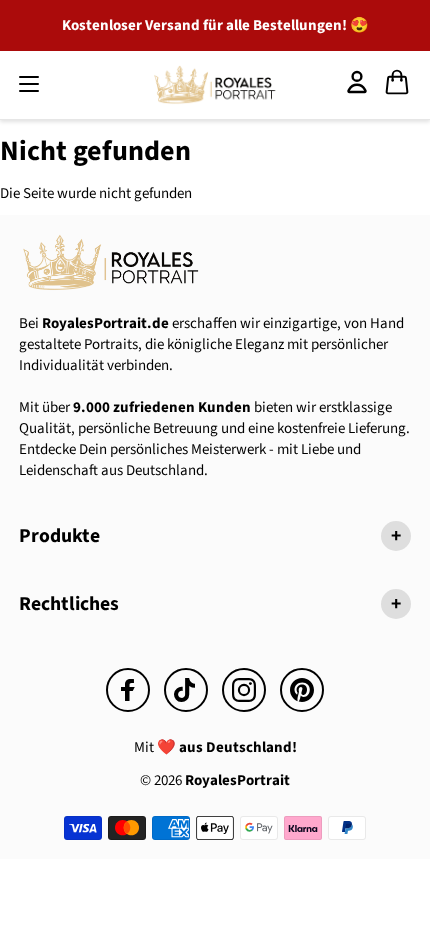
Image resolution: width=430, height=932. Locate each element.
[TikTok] (186, 690)
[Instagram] (244, 690)
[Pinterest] (302, 690)
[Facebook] (128, 690)
